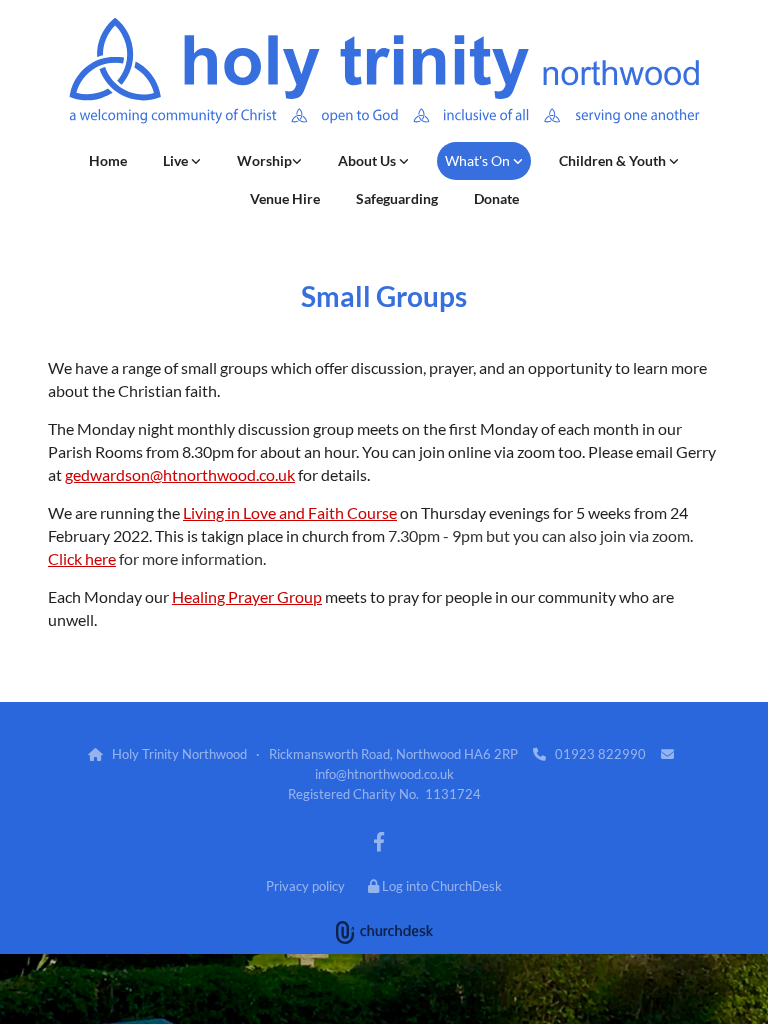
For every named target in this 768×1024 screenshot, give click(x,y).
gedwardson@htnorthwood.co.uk (180, 474)
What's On (479, 160)
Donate (496, 198)
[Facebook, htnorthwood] (379, 841)
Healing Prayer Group (247, 596)
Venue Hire (285, 198)
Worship (264, 160)
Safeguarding (397, 198)
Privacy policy (305, 886)
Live (177, 160)
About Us (368, 160)
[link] (182, 161)
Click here (82, 558)
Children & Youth (614, 160)
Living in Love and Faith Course (290, 512)
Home (108, 160)
